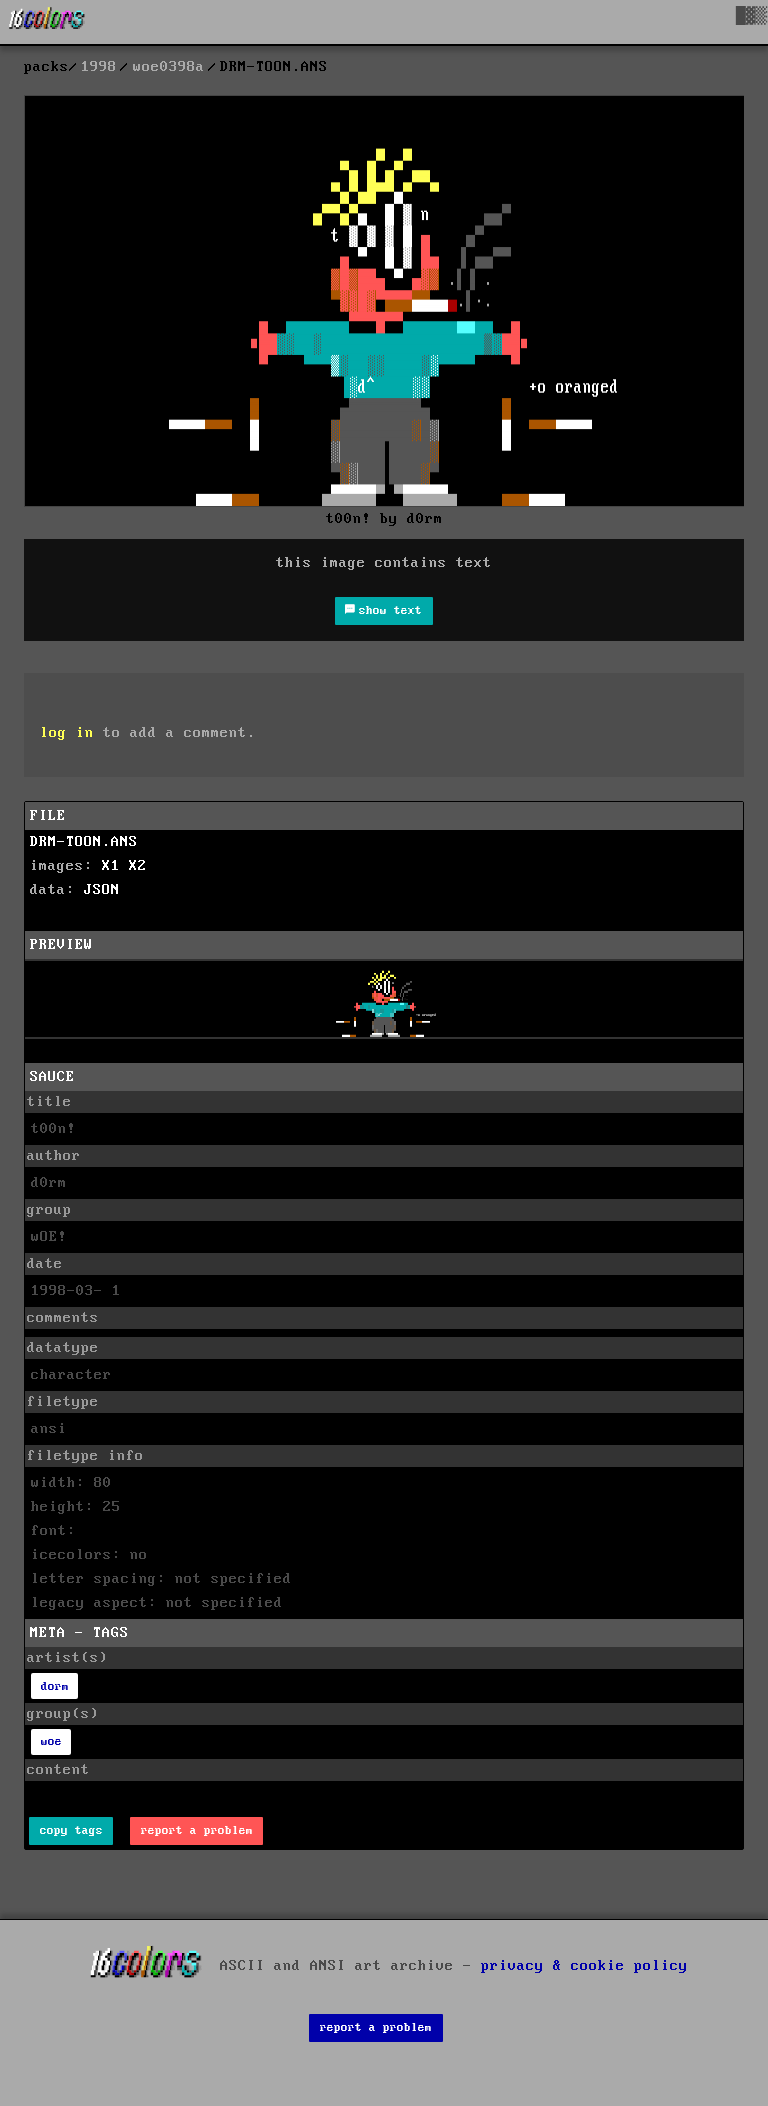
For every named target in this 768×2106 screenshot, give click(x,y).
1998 (99, 67)
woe (51, 1741)
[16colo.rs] (47, 22)
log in (67, 733)
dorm (55, 1686)
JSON (102, 890)
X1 (111, 866)
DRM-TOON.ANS (84, 842)
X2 (138, 866)
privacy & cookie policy (584, 1966)
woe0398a (169, 67)
